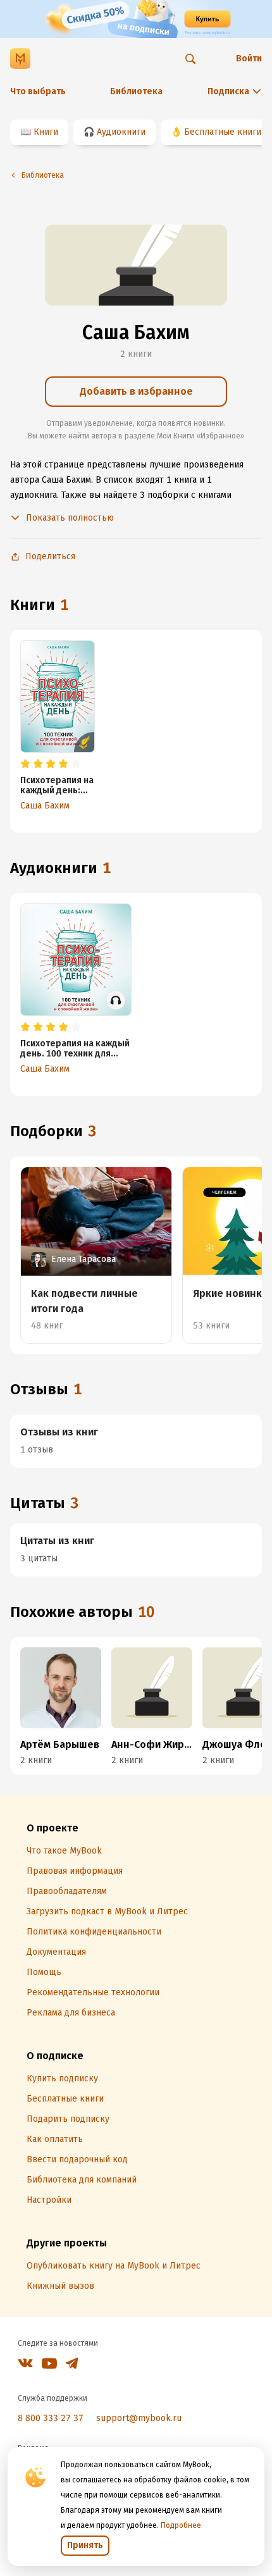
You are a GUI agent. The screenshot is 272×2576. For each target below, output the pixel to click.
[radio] (25, 764)
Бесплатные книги (223, 132)
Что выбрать (38, 91)
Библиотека (136, 91)
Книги (46, 132)
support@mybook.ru (139, 2418)
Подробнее (181, 2525)
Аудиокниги (121, 132)
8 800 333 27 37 (51, 2418)
